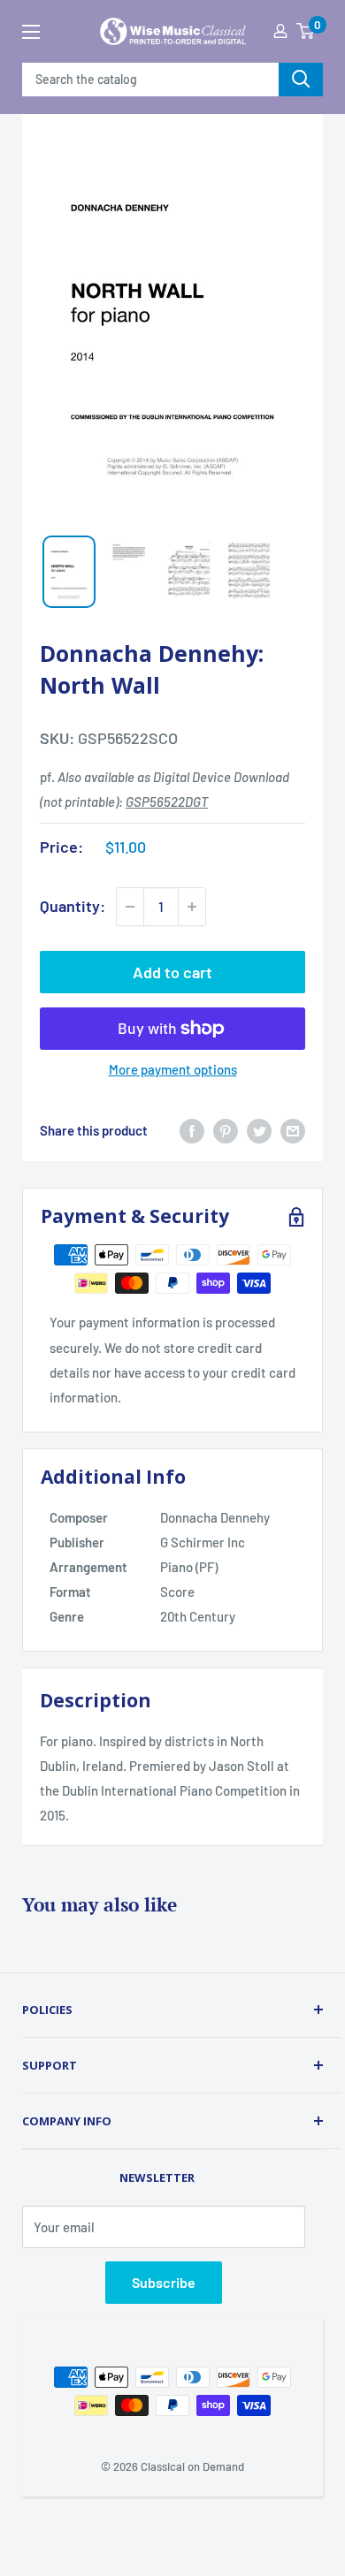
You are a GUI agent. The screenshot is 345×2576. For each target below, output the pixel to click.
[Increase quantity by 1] (192, 907)
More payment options (173, 1069)
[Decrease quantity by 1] (130, 907)
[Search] (301, 80)
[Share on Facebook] (192, 1130)
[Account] (280, 31)
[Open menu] (31, 32)
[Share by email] (293, 1130)
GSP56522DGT (167, 802)
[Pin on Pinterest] (226, 1130)
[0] (305, 31)
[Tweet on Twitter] (259, 1130)
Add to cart (172, 972)
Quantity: (73, 906)
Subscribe (164, 2282)
